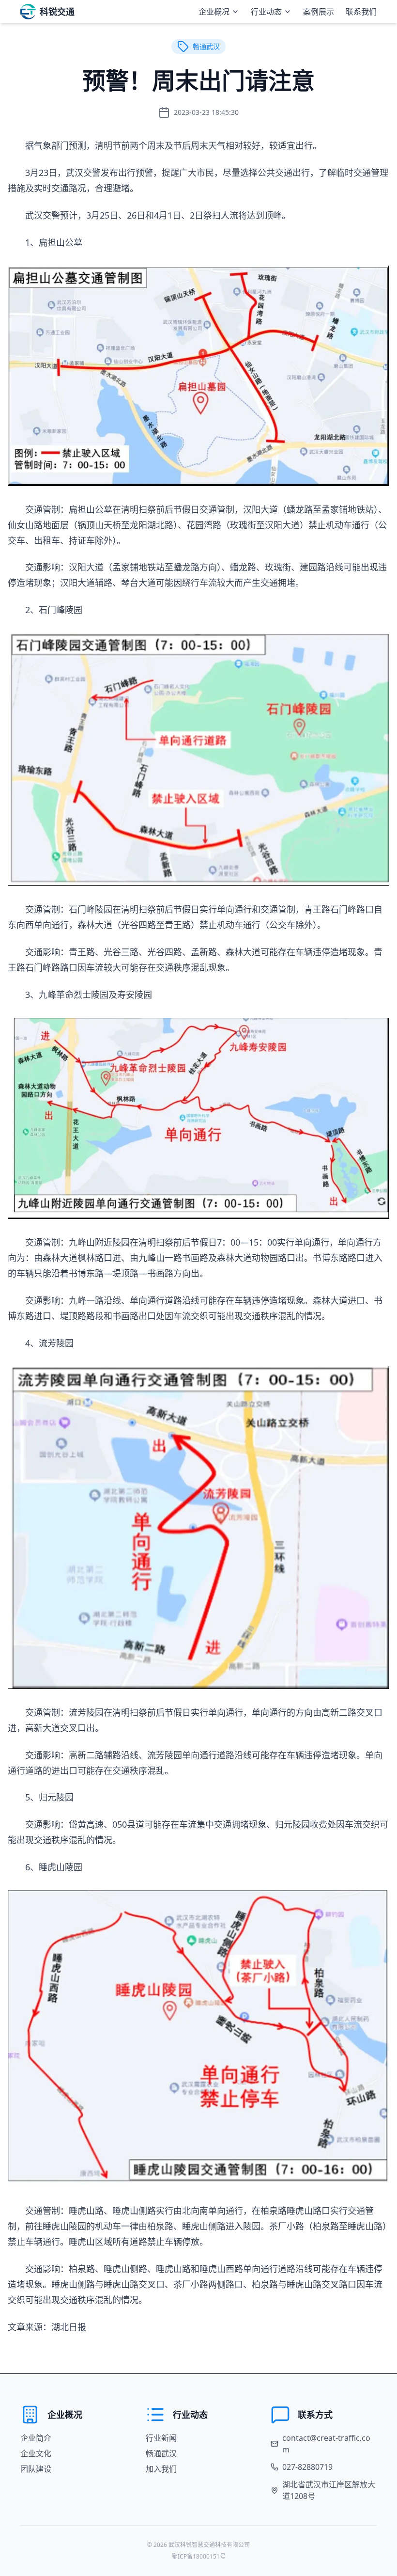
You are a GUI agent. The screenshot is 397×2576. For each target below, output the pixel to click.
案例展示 (319, 12)
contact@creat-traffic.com (326, 2444)
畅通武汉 (161, 2453)
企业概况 (214, 12)
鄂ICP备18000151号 (199, 2556)
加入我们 (161, 2469)
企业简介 (36, 2438)
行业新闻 (161, 2438)
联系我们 (361, 12)
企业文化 (36, 2453)
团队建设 (36, 2469)
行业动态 (266, 12)
